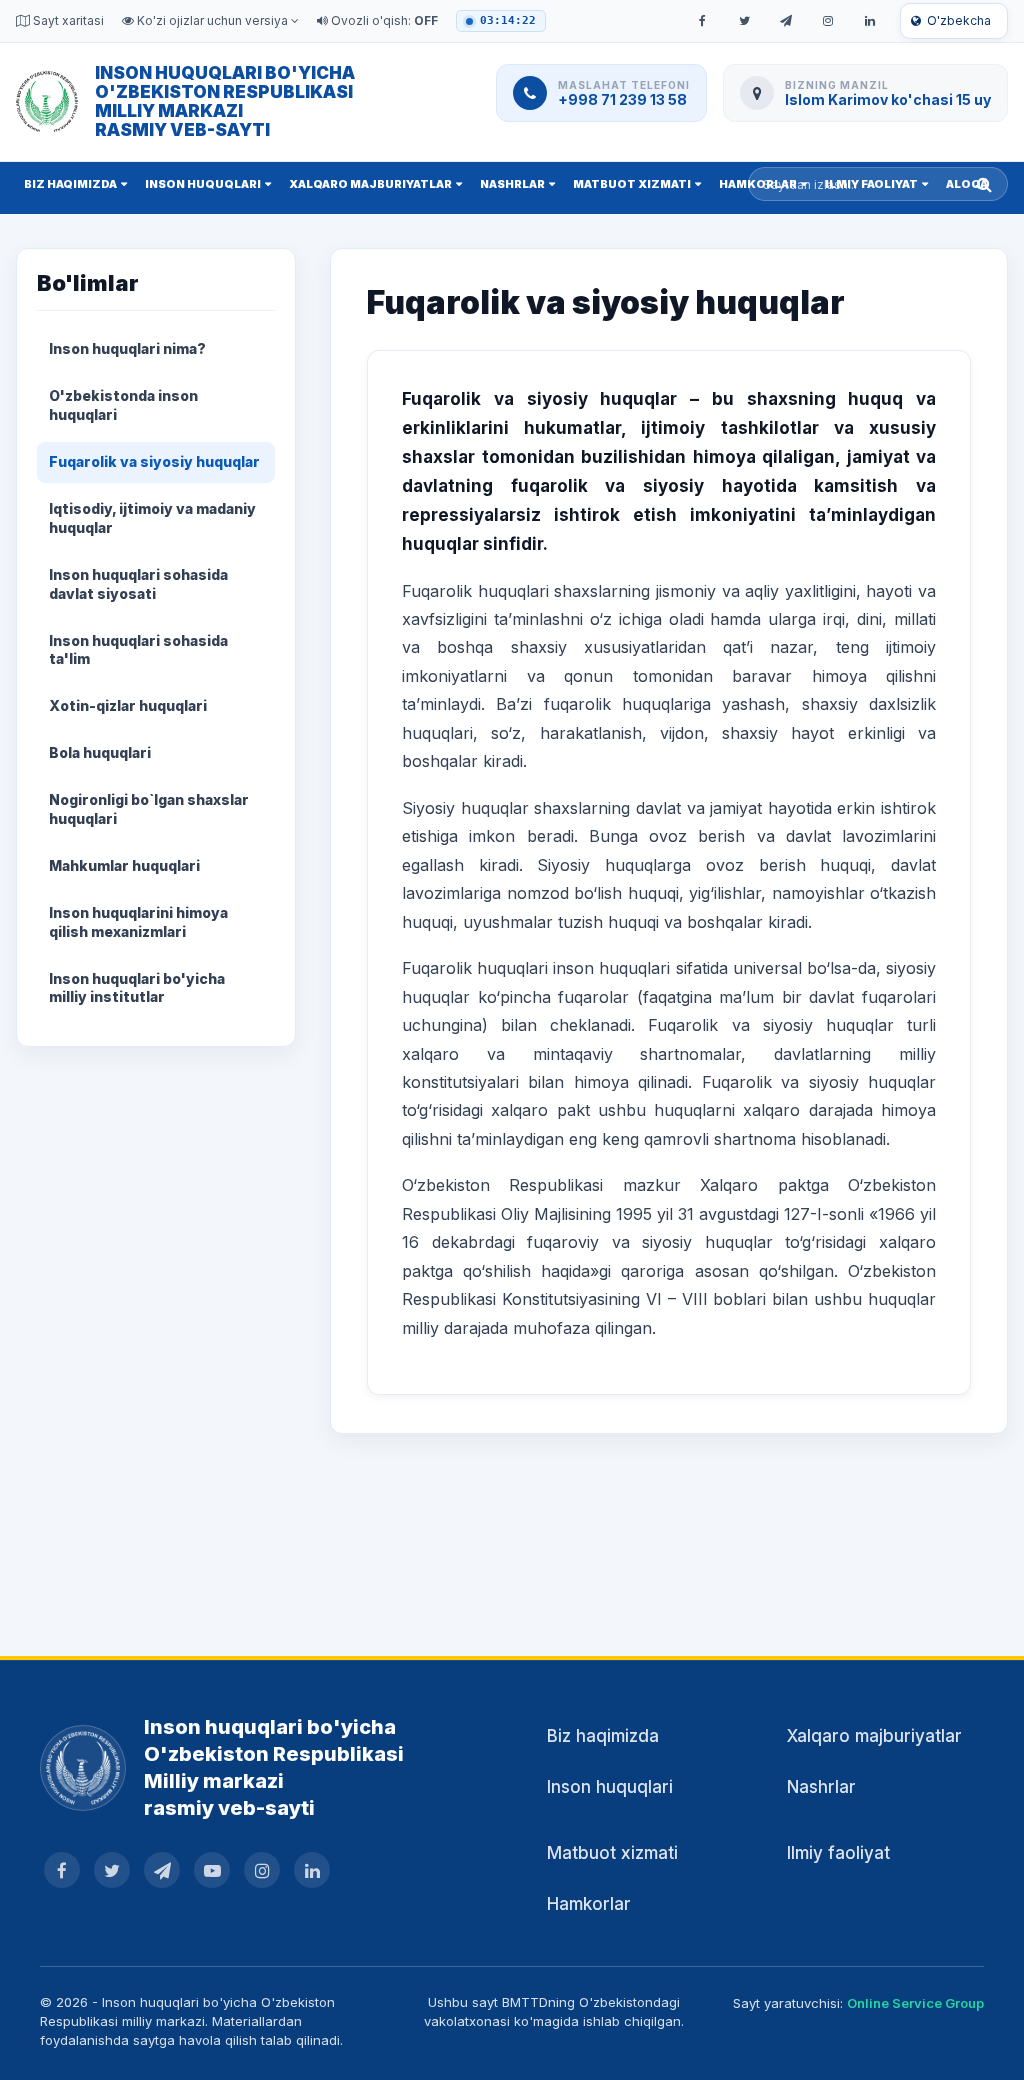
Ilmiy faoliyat (838, 1853)
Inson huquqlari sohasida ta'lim (138, 650)
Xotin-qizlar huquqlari (128, 705)
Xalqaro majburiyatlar (370, 184)
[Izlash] (984, 184)
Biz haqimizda (70, 184)
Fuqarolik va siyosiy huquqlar (154, 461)
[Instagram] (828, 21)
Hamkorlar (589, 1904)
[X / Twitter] (744, 21)
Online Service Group (915, 2003)
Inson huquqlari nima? (127, 348)
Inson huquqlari (203, 184)
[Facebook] (702, 21)
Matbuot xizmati (632, 184)
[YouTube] (212, 1870)
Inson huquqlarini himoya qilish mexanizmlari (138, 922)
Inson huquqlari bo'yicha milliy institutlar (137, 988)
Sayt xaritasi (67, 20)
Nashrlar (512, 184)
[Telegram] (786, 21)
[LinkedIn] (870, 21)
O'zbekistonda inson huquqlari (123, 405)
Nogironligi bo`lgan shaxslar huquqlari (149, 809)
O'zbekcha (959, 20)
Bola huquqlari (100, 752)
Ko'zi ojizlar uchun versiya (212, 20)
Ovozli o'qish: (383, 20)
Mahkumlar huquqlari (124, 865)
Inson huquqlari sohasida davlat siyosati (138, 584)
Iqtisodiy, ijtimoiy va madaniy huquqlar (152, 518)
